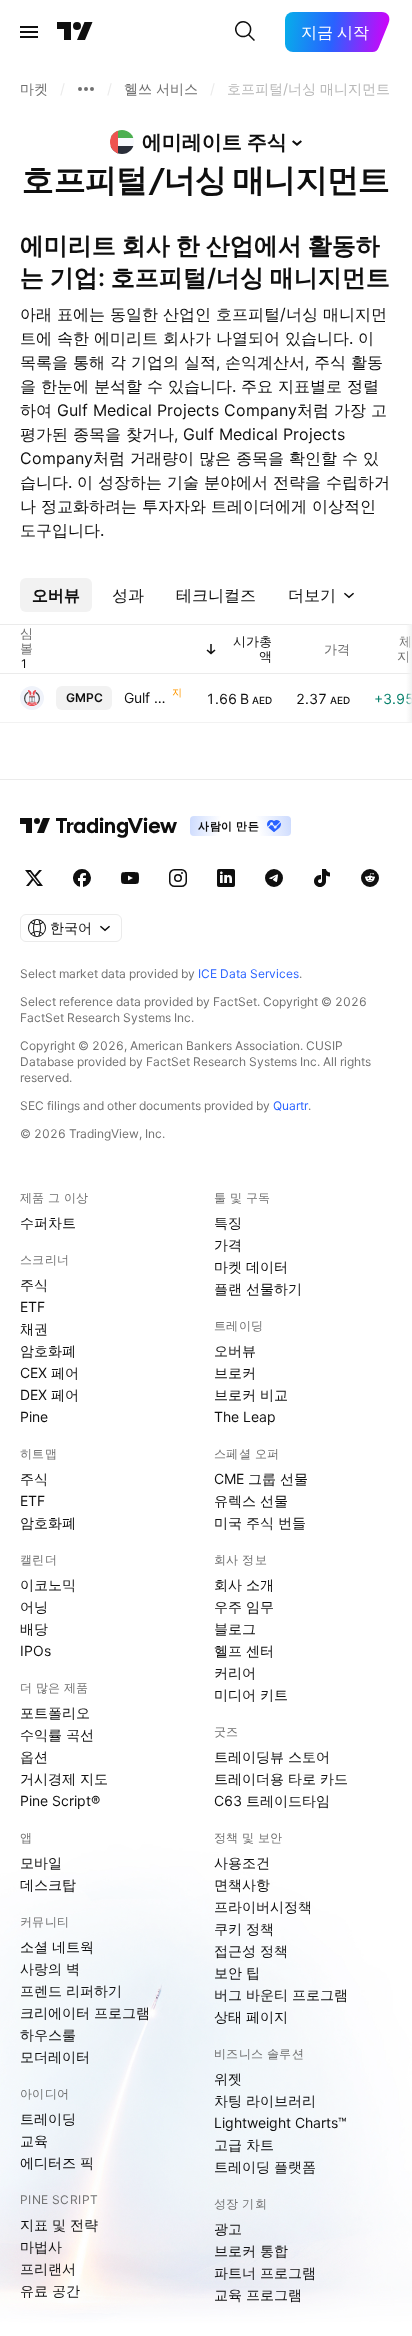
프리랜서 (48, 2268)
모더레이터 (55, 2056)
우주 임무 (244, 1606)
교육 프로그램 (258, 2294)
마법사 (41, 2246)
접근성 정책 (251, 1950)
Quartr (290, 1105)
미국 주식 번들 (260, 1522)
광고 (228, 2228)
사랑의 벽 (50, 1968)
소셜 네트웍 (57, 1946)
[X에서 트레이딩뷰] (34, 878)
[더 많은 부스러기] (86, 89)
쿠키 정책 (244, 1928)
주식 (34, 1284)
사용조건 (242, 1862)
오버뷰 (235, 1350)
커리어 (235, 1672)
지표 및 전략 (59, 2224)
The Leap (245, 1416)
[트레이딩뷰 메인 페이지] (75, 32)
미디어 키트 (251, 1694)
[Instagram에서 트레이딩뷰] (178, 878)
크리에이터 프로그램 (85, 2012)
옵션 (34, 1756)
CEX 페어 (49, 1372)
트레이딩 (48, 2118)
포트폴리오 (55, 1712)
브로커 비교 (251, 1394)
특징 (228, 1222)
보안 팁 (237, 1972)
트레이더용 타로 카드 (281, 1778)
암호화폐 (48, 1350)
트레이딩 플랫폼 (265, 2166)
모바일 (41, 1862)
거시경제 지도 (64, 1778)
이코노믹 (48, 1584)
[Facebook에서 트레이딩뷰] (82, 878)
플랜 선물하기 (258, 1288)
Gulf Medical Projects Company (146, 697)
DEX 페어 (49, 1394)
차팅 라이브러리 (265, 2100)
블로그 (235, 1628)
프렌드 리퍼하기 (71, 1990)
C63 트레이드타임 (272, 1800)
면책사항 (242, 1884)
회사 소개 (244, 1584)
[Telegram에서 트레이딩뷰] (274, 878)
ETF (32, 1306)
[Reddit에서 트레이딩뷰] (370, 878)
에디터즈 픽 (57, 2162)
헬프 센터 (244, 1650)
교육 (34, 2140)
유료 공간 (50, 2290)
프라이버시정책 (263, 1906)
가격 (228, 1244)
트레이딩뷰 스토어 (272, 1756)
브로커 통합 (251, 2250)
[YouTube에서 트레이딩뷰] (130, 878)
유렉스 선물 (251, 1500)
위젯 (228, 2078)
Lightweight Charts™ (280, 2122)
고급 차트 (244, 2144)
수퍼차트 (48, 1222)
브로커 (235, 1372)
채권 (34, 1328)
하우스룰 (48, 2034)
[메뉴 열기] (29, 32)
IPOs (35, 1650)
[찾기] (245, 32)
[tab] (56, 595)
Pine (34, 1416)
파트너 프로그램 (265, 2272)
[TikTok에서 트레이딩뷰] (322, 878)
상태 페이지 (251, 2016)
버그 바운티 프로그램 (281, 1994)
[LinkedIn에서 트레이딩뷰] (226, 878)
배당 (34, 1628)
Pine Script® (60, 1800)
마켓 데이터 (251, 1266)
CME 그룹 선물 (261, 1478)
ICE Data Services (248, 973)
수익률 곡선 (57, 1734)
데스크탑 (48, 1884)
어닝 (34, 1606)
